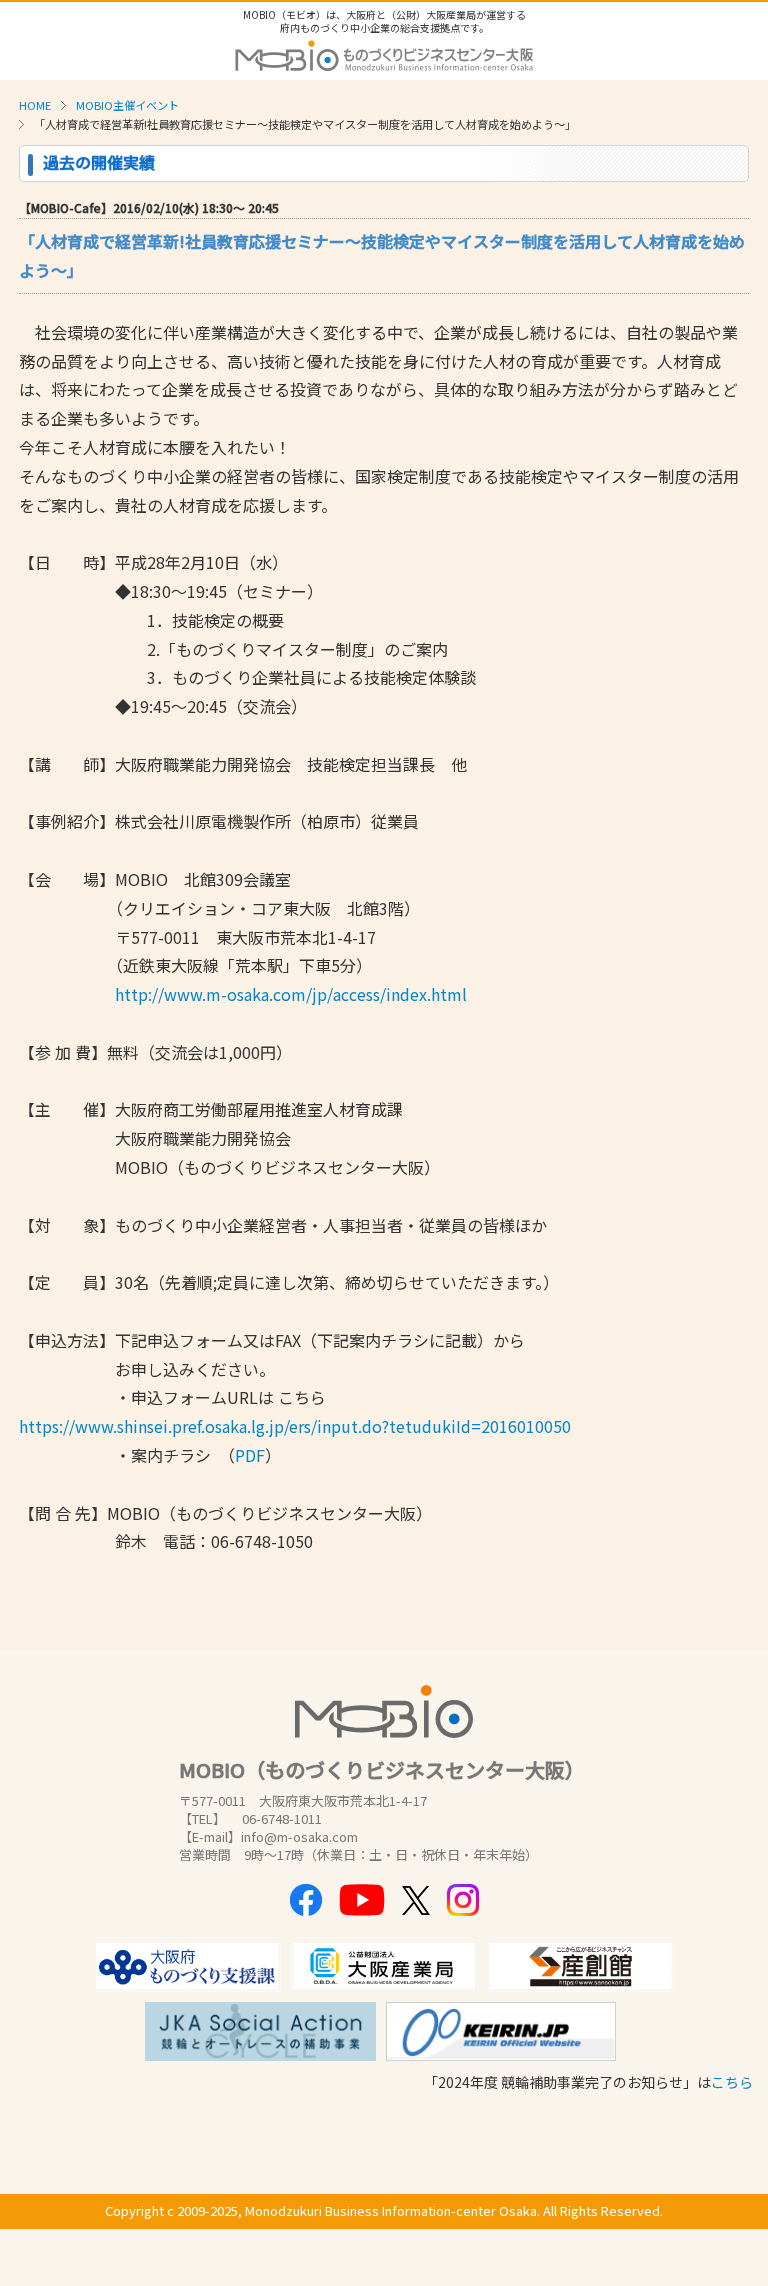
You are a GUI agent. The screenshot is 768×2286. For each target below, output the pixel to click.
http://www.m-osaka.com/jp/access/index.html (291, 994)
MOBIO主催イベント (127, 105)
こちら (732, 2082)
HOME (35, 105)
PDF (250, 1455)
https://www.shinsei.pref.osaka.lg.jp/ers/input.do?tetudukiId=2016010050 (295, 1426)
